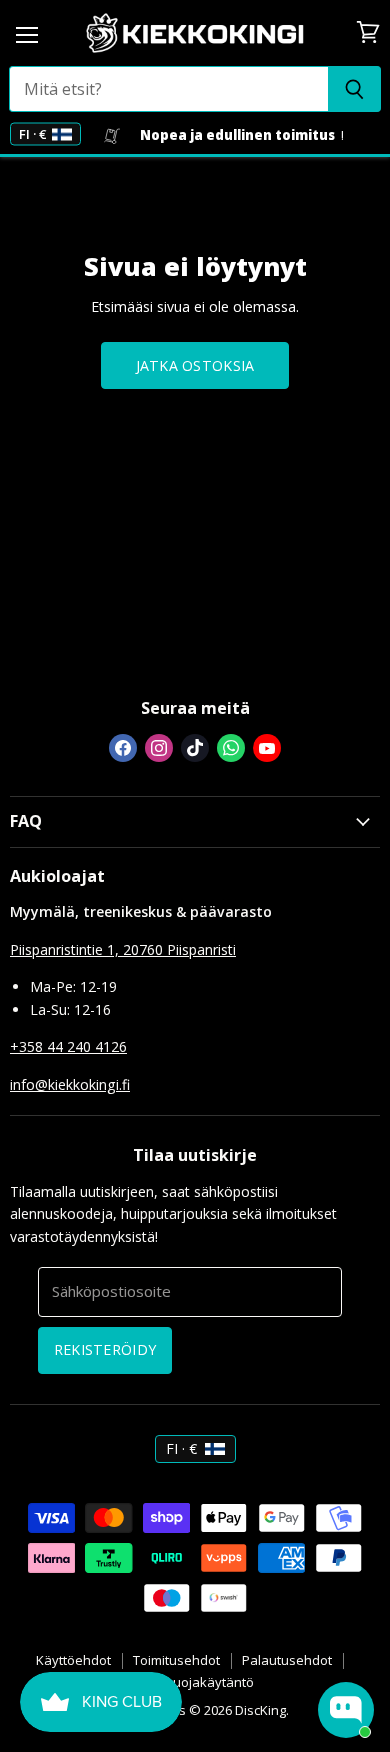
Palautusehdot (287, 1660)
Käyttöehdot (73, 1660)
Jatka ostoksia (195, 365)
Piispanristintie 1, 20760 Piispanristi (123, 949)
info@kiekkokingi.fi (70, 1084)
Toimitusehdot (176, 1660)
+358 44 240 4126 (68, 1046)
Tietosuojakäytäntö (195, 1682)
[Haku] (354, 89)
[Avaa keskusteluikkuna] (346, 1710)
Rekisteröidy (105, 1349)
